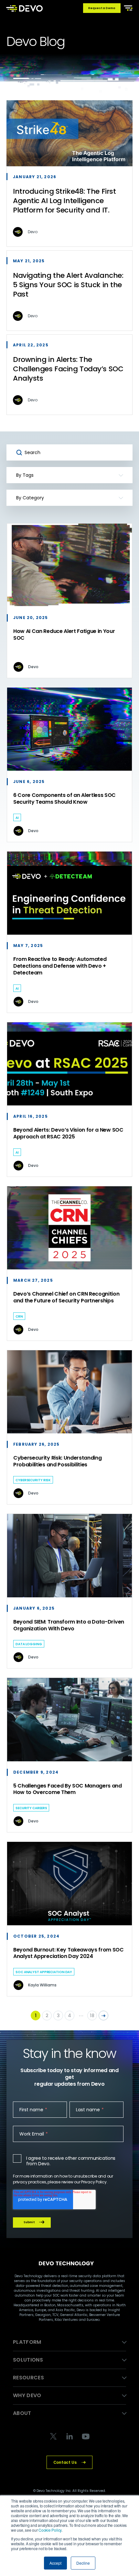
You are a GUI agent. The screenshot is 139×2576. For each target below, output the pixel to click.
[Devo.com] (24, 8)
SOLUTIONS (28, 2360)
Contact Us (65, 2462)
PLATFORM (27, 2342)
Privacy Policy (94, 2182)
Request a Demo (102, 8)
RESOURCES (28, 2378)
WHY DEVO (27, 2395)
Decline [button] (83, 2563)
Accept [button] (55, 2563)
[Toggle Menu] (127, 7)
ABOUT (22, 2413)
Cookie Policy (50, 2530)
